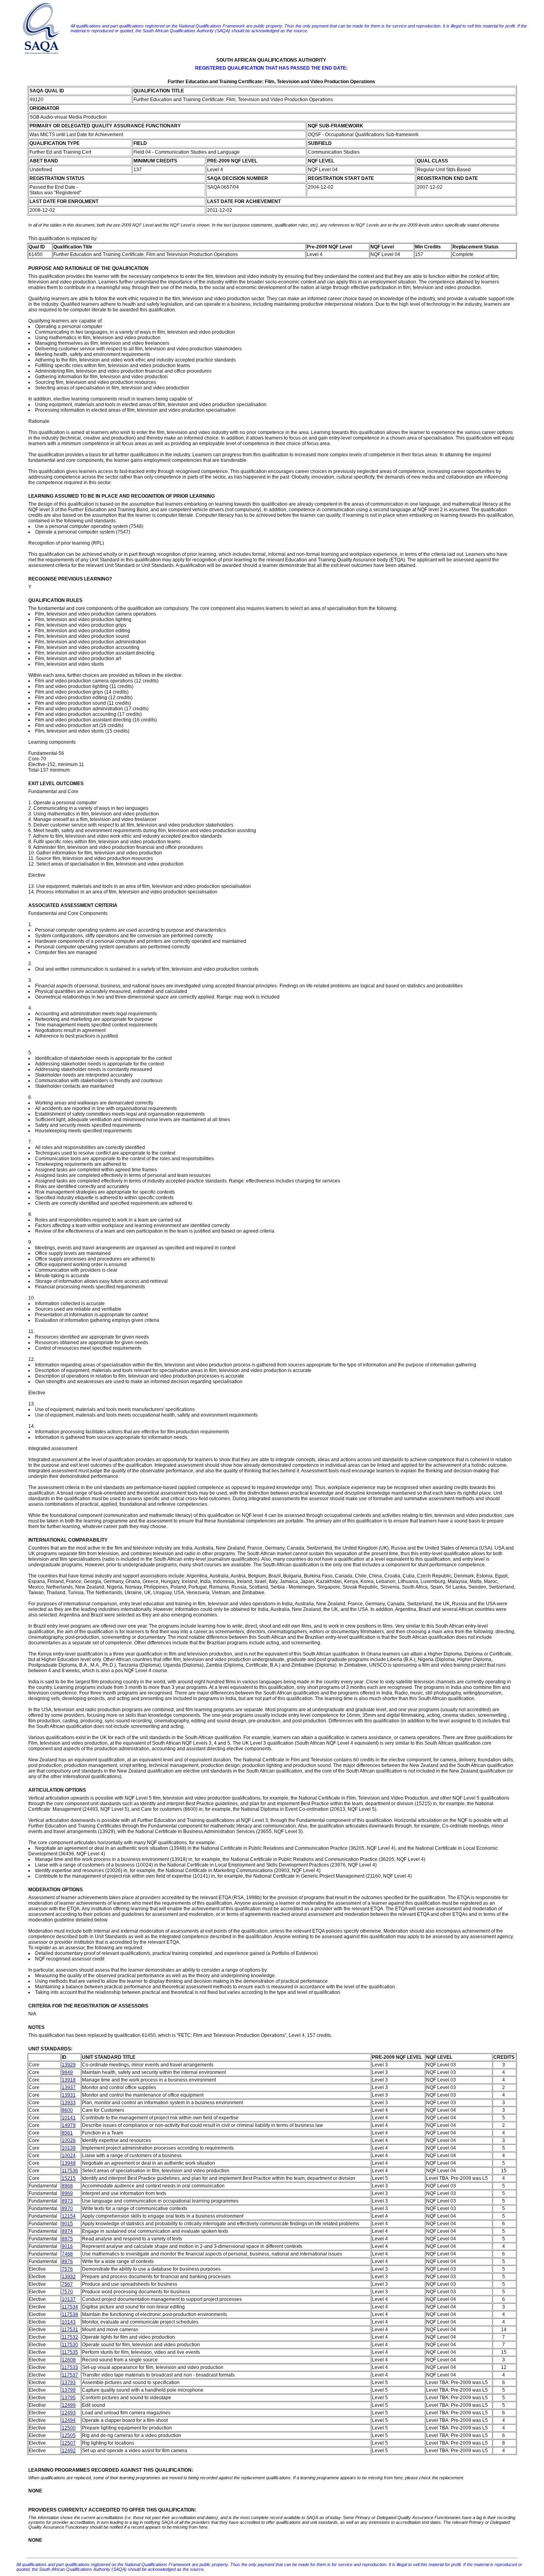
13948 (69, 2163)
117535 (70, 2352)
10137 (69, 2299)
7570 (67, 2292)
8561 (67, 2133)
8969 (67, 2193)
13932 (69, 2277)
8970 (67, 2209)
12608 (69, 2360)
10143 (69, 2322)
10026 (69, 2140)
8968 (67, 2186)
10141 (69, 2118)
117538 (70, 2314)
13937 (69, 2087)
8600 (67, 2110)
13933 (69, 2103)
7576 (67, 2269)
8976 (67, 2261)
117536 (70, 2171)
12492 (69, 2451)
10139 (69, 2148)
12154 (69, 2216)
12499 (69, 2405)
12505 (69, 2435)
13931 (69, 2095)
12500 (69, 2428)
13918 (69, 2080)
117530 (70, 2345)
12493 (69, 2413)
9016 (67, 2246)
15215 (69, 2178)
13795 (69, 2398)
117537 (70, 2375)
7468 (67, 2254)
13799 (69, 2390)
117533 (70, 2367)
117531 (70, 2330)
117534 (70, 2307)
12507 (69, 2443)
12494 (69, 2420)
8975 (67, 2239)
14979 (69, 2125)
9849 (67, 2072)
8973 (67, 2201)
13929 (69, 2065)
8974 (67, 2231)
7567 (67, 2284)
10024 (69, 2156)
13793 (69, 2383)
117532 (70, 2337)
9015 (67, 2224)
